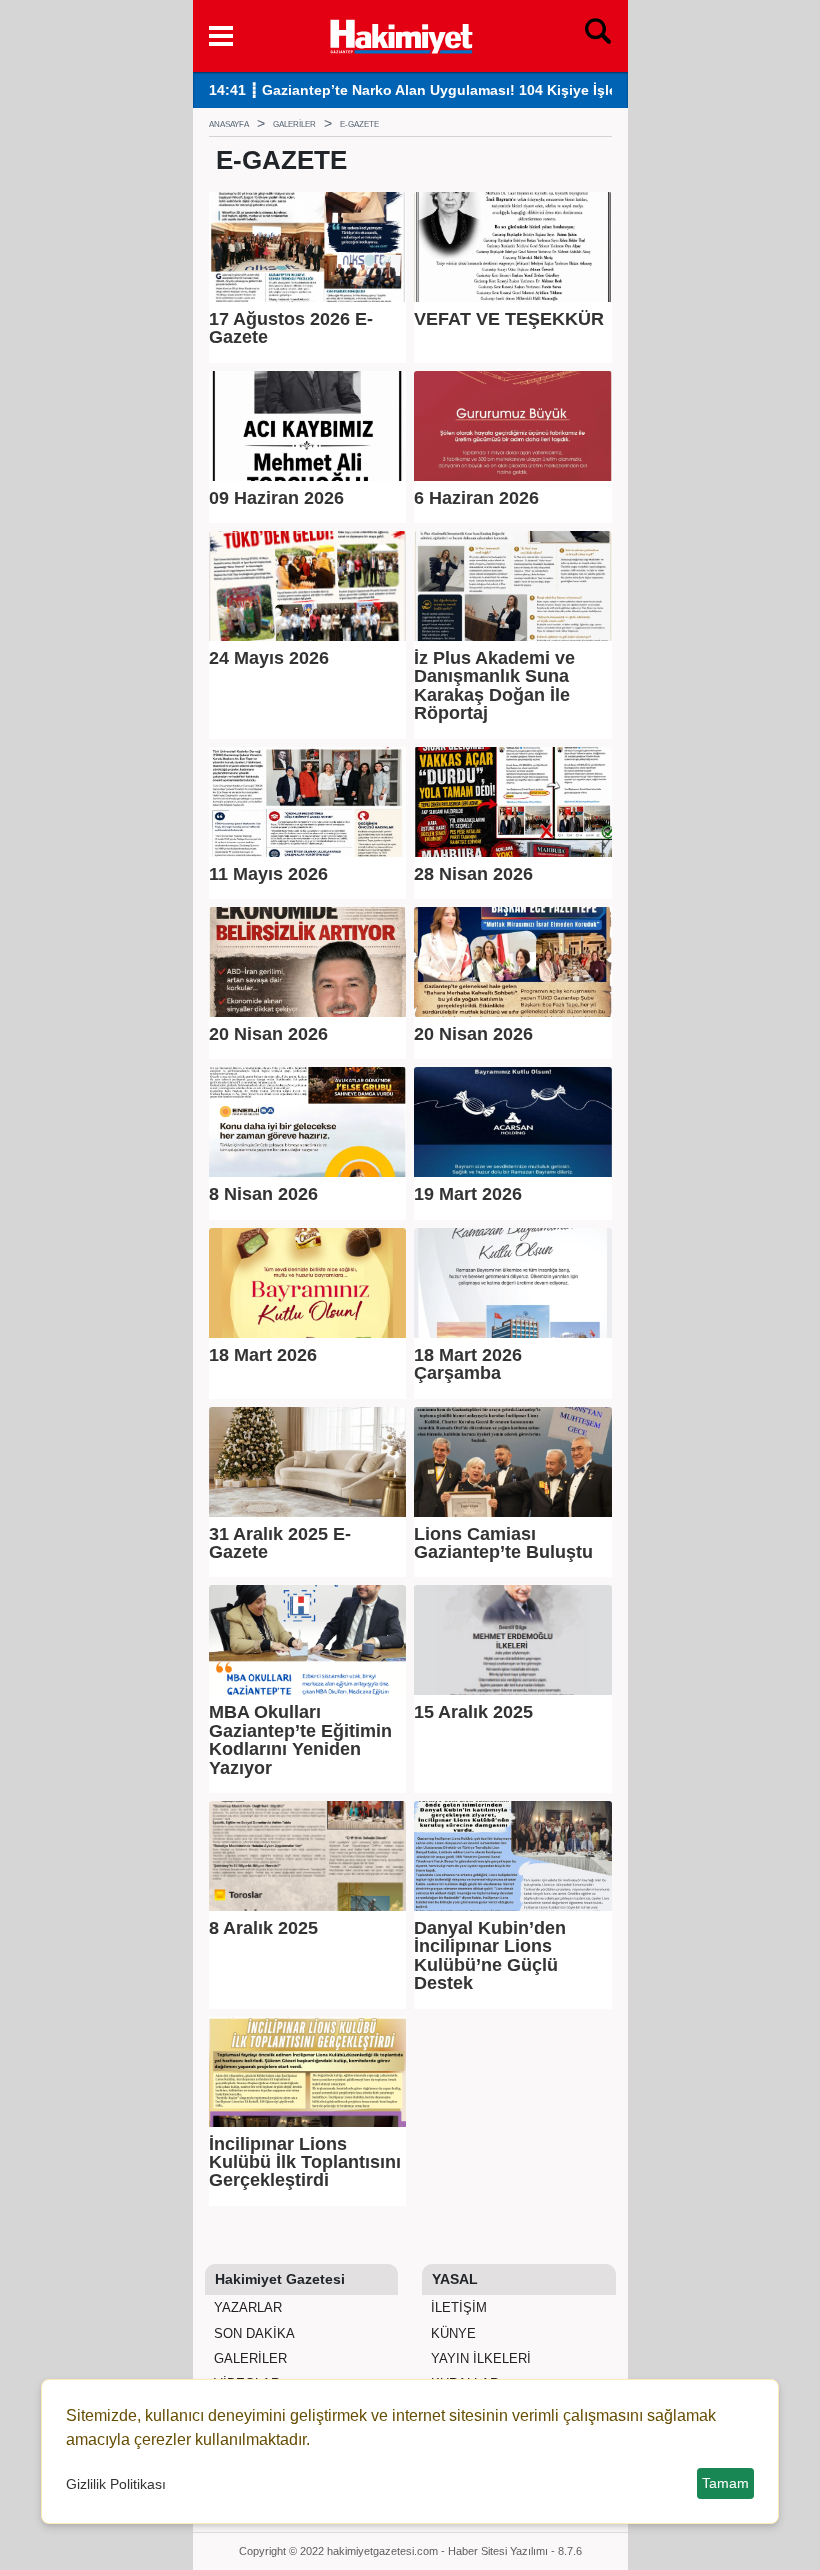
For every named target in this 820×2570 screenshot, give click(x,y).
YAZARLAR (246, 2307)
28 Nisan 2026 (473, 874)
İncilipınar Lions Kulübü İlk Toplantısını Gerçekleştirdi (305, 2162)
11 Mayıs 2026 (268, 874)
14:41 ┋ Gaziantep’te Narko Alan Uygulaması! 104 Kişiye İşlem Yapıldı (444, 90)
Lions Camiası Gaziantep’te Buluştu (503, 1543)
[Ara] (598, 36)
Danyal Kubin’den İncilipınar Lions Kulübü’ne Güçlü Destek (490, 1956)
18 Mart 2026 (263, 1355)
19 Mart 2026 (468, 1194)
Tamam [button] (725, 2483)
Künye (451, 2333)
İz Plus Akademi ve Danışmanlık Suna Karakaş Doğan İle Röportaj (494, 686)
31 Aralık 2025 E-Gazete (280, 1543)
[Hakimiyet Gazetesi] (400, 34)
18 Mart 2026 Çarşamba (468, 1364)
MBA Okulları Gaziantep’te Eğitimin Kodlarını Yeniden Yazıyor (300, 1740)
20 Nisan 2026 (268, 1034)
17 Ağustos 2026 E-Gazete (291, 328)
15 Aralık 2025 (473, 1712)
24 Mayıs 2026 (269, 658)
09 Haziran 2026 (276, 498)
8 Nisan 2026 (263, 1194)
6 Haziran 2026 (476, 498)
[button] (221, 36)
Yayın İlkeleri (479, 2358)
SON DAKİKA (252, 2333)
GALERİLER (248, 2358)
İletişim (457, 2307)
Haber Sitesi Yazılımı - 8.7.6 (515, 2551)
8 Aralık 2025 (263, 1928)
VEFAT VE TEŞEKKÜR (509, 319)
